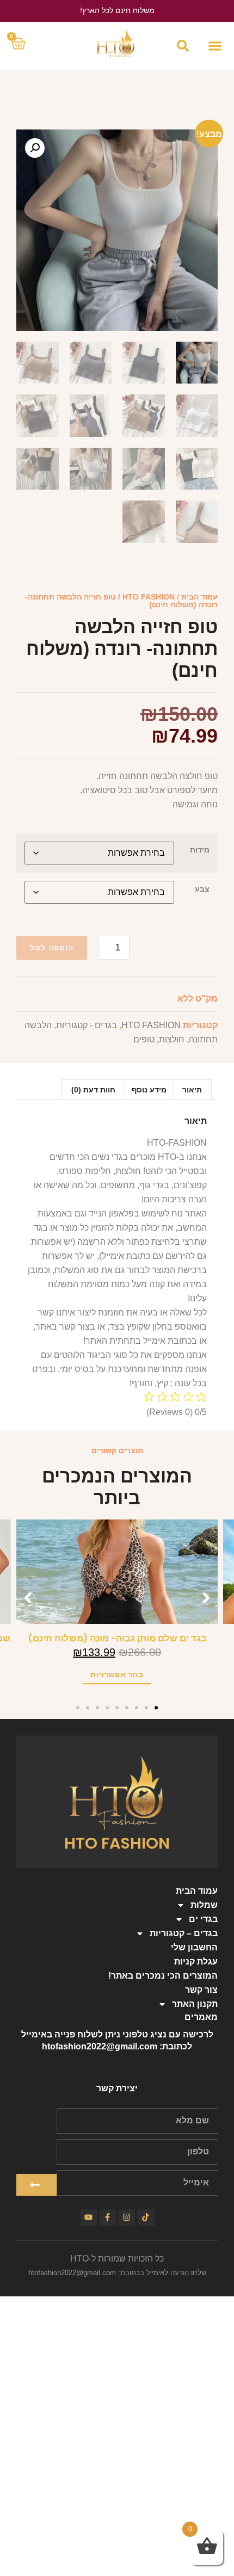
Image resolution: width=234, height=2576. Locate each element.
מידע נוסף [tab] (149, 1090)
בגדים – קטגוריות (184, 1933)
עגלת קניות (196, 1962)
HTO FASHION (149, 597)
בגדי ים (203, 1919)
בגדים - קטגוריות (87, 1025)
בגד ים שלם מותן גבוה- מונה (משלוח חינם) (117, 1638)
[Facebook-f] (108, 2217)
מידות (200, 850)
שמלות (204, 1905)
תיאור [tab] (192, 1090)
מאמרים (201, 2017)
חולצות (172, 1039)
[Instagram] (127, 2217)
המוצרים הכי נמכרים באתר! (163, 1976)
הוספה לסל (52, 948)
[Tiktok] (146, 2217)
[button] (215, 45)
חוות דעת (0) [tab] (93, 1090)
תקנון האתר (195, 2004)
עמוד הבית (199, 597)
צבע (202, 889)
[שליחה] (36, 2185)
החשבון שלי (194, 1947)
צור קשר (201, 1990)
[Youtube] (89, 2217)
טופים (144, 1039)
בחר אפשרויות (117, 1675)
